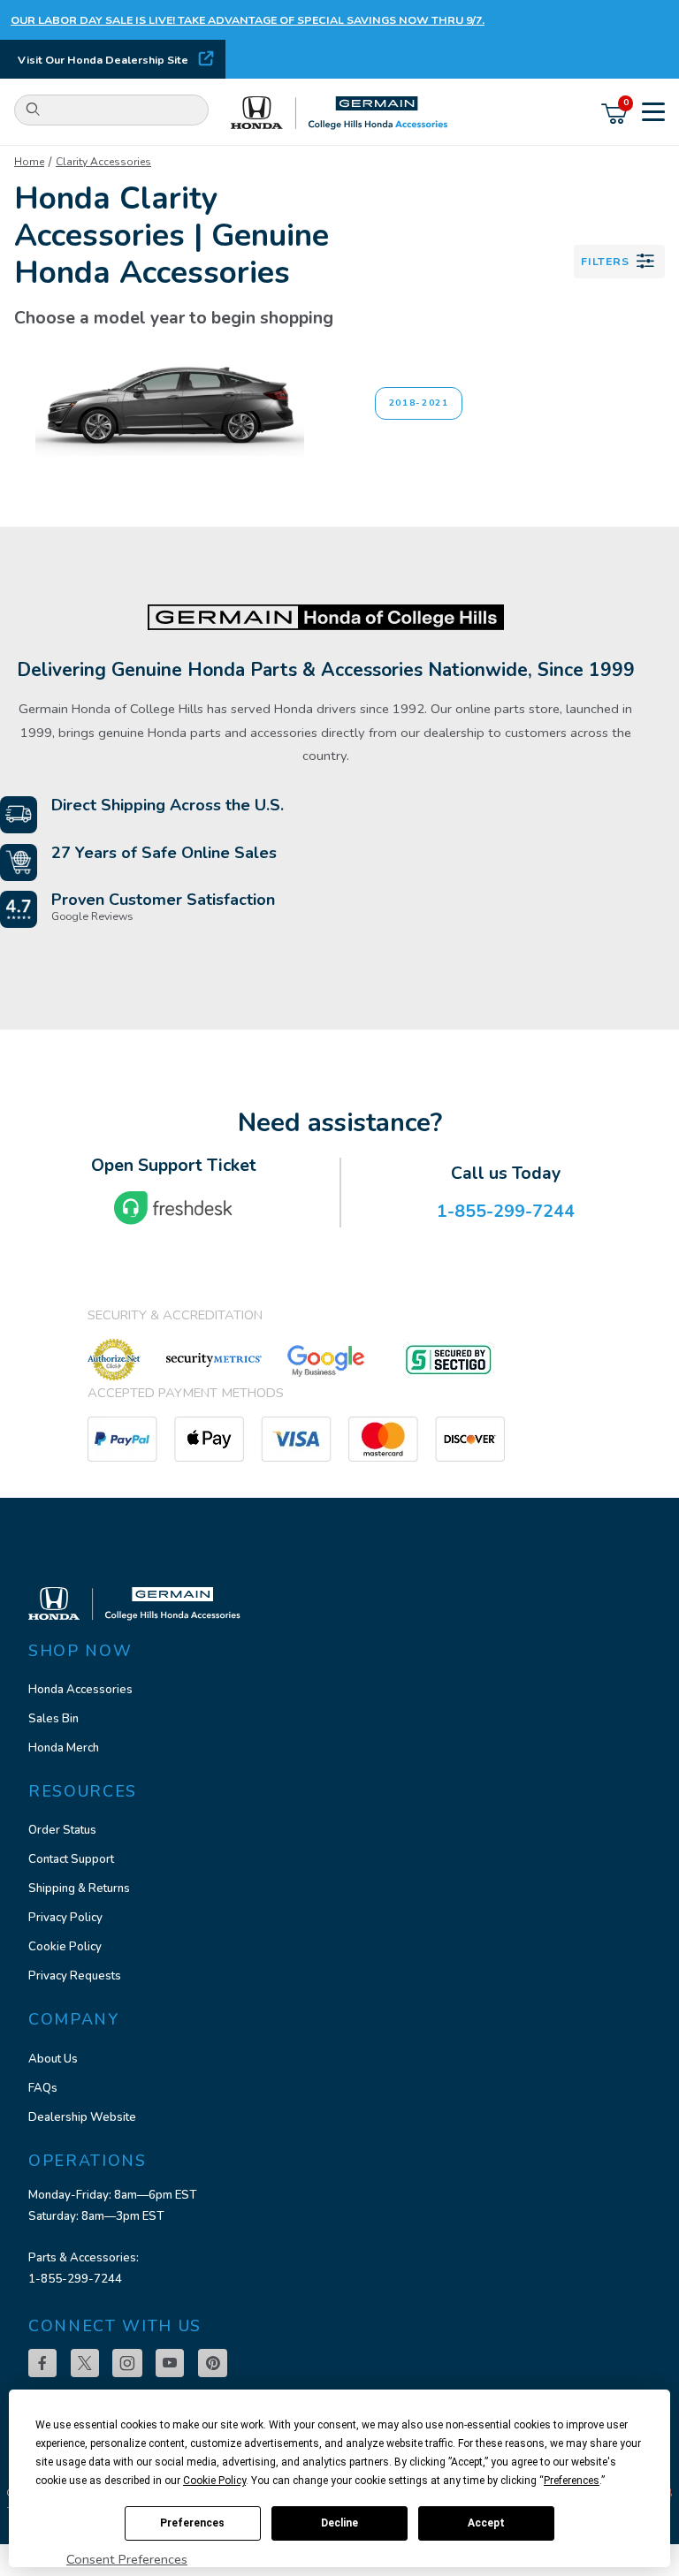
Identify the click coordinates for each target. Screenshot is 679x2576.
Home (29, 162)
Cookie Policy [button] (214, 2481)
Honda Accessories (80, 1690)
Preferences (192, 2523)
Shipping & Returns (79, 1888)
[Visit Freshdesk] (173, 1208)
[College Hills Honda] (339, 114)
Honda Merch (64, 1748)
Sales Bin (53, 1719)
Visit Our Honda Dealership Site (103, 60)
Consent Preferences (127, 2559)
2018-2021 (419, 403)
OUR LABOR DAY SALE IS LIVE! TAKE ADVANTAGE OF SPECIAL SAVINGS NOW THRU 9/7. (248, 20)
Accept (486, 2523)
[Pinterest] (213, 2363)
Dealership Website (82, 2117)
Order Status (62, 1830)
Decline (339, 2523)
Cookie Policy (65, 1947)
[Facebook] (42, 2363)
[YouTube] (170, 2363)
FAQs (43, 2088)
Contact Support (71, 1859)
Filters (605, 261)
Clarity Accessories (103, 162)
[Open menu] (653, 114)
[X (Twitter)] (85, 2363)
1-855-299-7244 (75, 2279)
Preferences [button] (572, 2481)
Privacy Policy (65, 1918)
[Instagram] (127, 2363)
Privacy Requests (75, 1976)
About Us (53, 2059)
